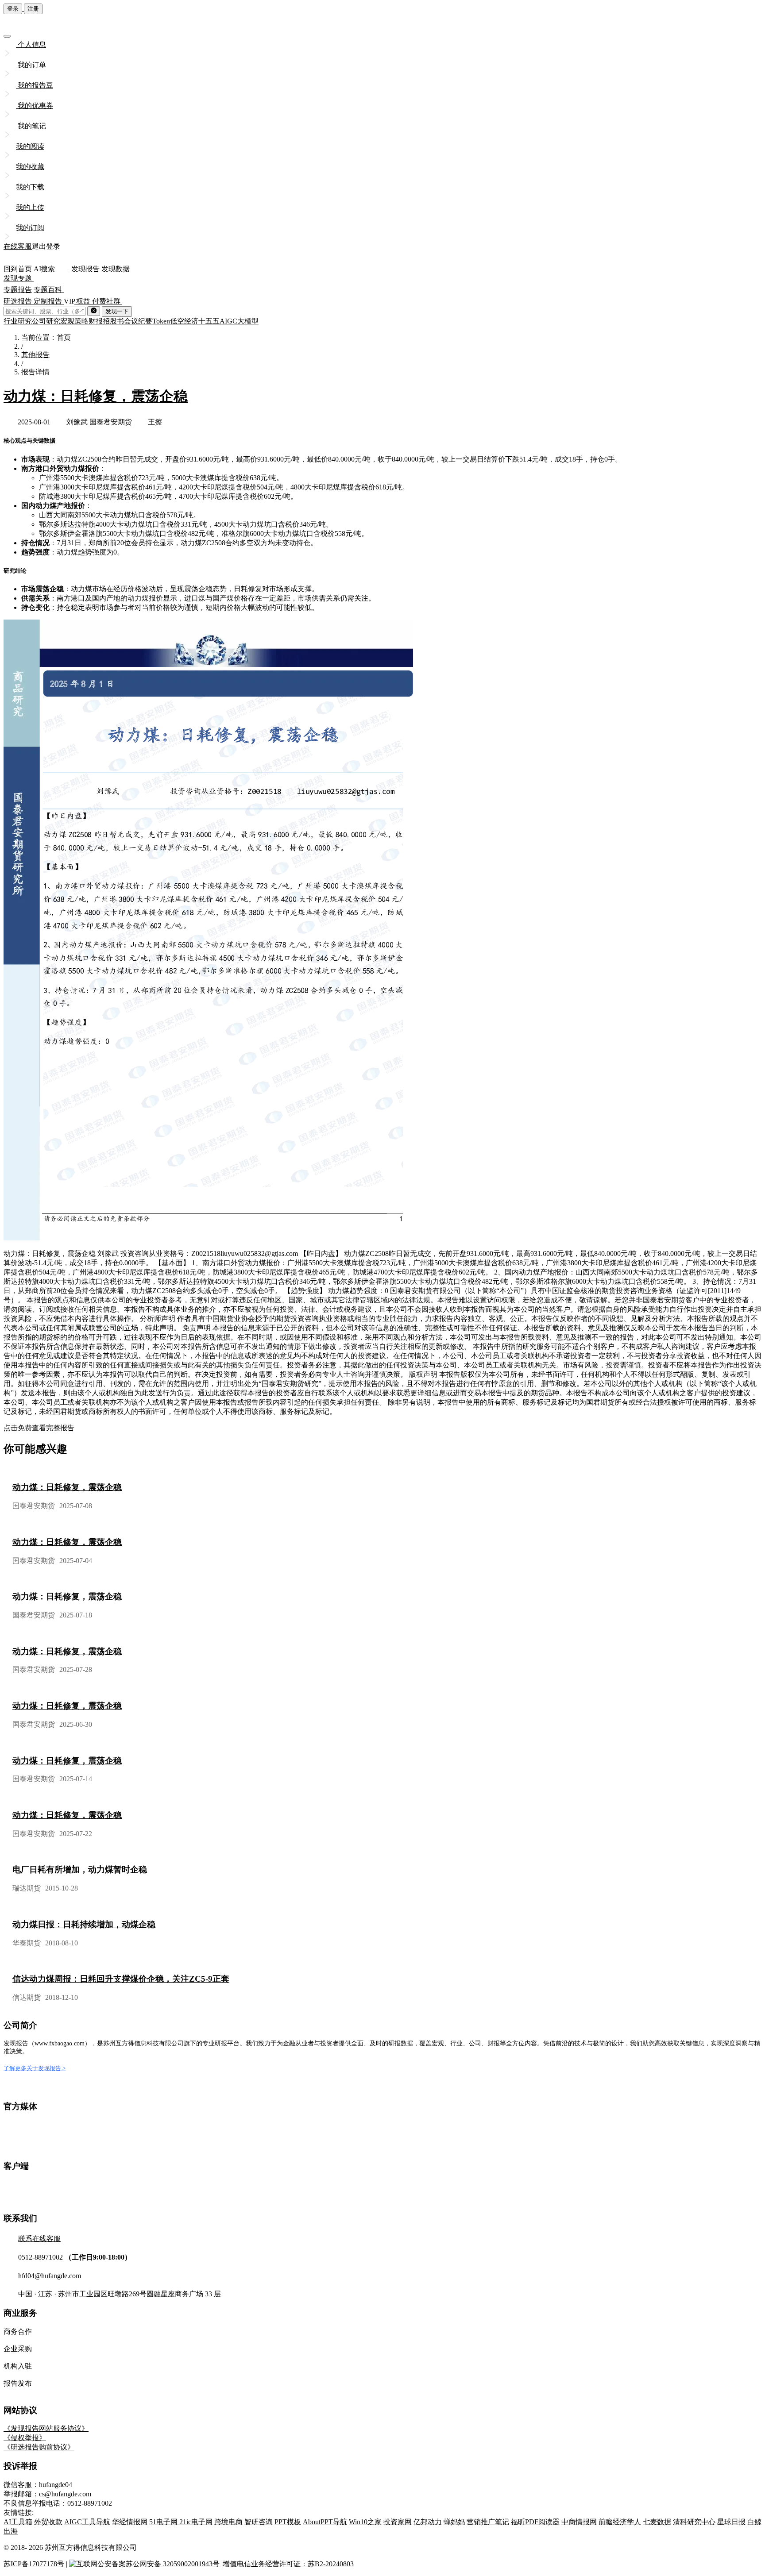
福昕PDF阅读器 (535, 2522)
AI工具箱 (18, 2522)
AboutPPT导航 (325, 2522)
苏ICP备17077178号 (34, 2564)
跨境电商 (228, 2522)
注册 (33, 9)
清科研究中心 (694, 2522)
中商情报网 (579, 2522)
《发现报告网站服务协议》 (46, 2428)
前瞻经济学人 (620, 2522)
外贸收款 (48, 2522)
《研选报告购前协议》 (39, 2447)
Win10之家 (365, 2522)
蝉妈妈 (454, 2522)
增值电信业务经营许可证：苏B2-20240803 (288, 2564)
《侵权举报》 (25, 2438)
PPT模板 (288, 2522)
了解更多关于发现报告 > (35, 2068)
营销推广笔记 (488, 2522)
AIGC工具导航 (87, 2522)
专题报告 (18, 290)
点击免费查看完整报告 (39, 1428)
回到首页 (18, 269)
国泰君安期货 (111, 422)
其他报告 (35, 355)
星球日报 (731, 2522)
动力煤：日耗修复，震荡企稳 (96, 396)
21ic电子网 (196, 2522)
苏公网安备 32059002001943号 (174, 2564)
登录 (13, 9)
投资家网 (398, 2522)
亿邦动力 (428, 2522)
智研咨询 (259, 2522)
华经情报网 (130, 2522)
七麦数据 (657, 2522)
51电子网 (164, 2522)
